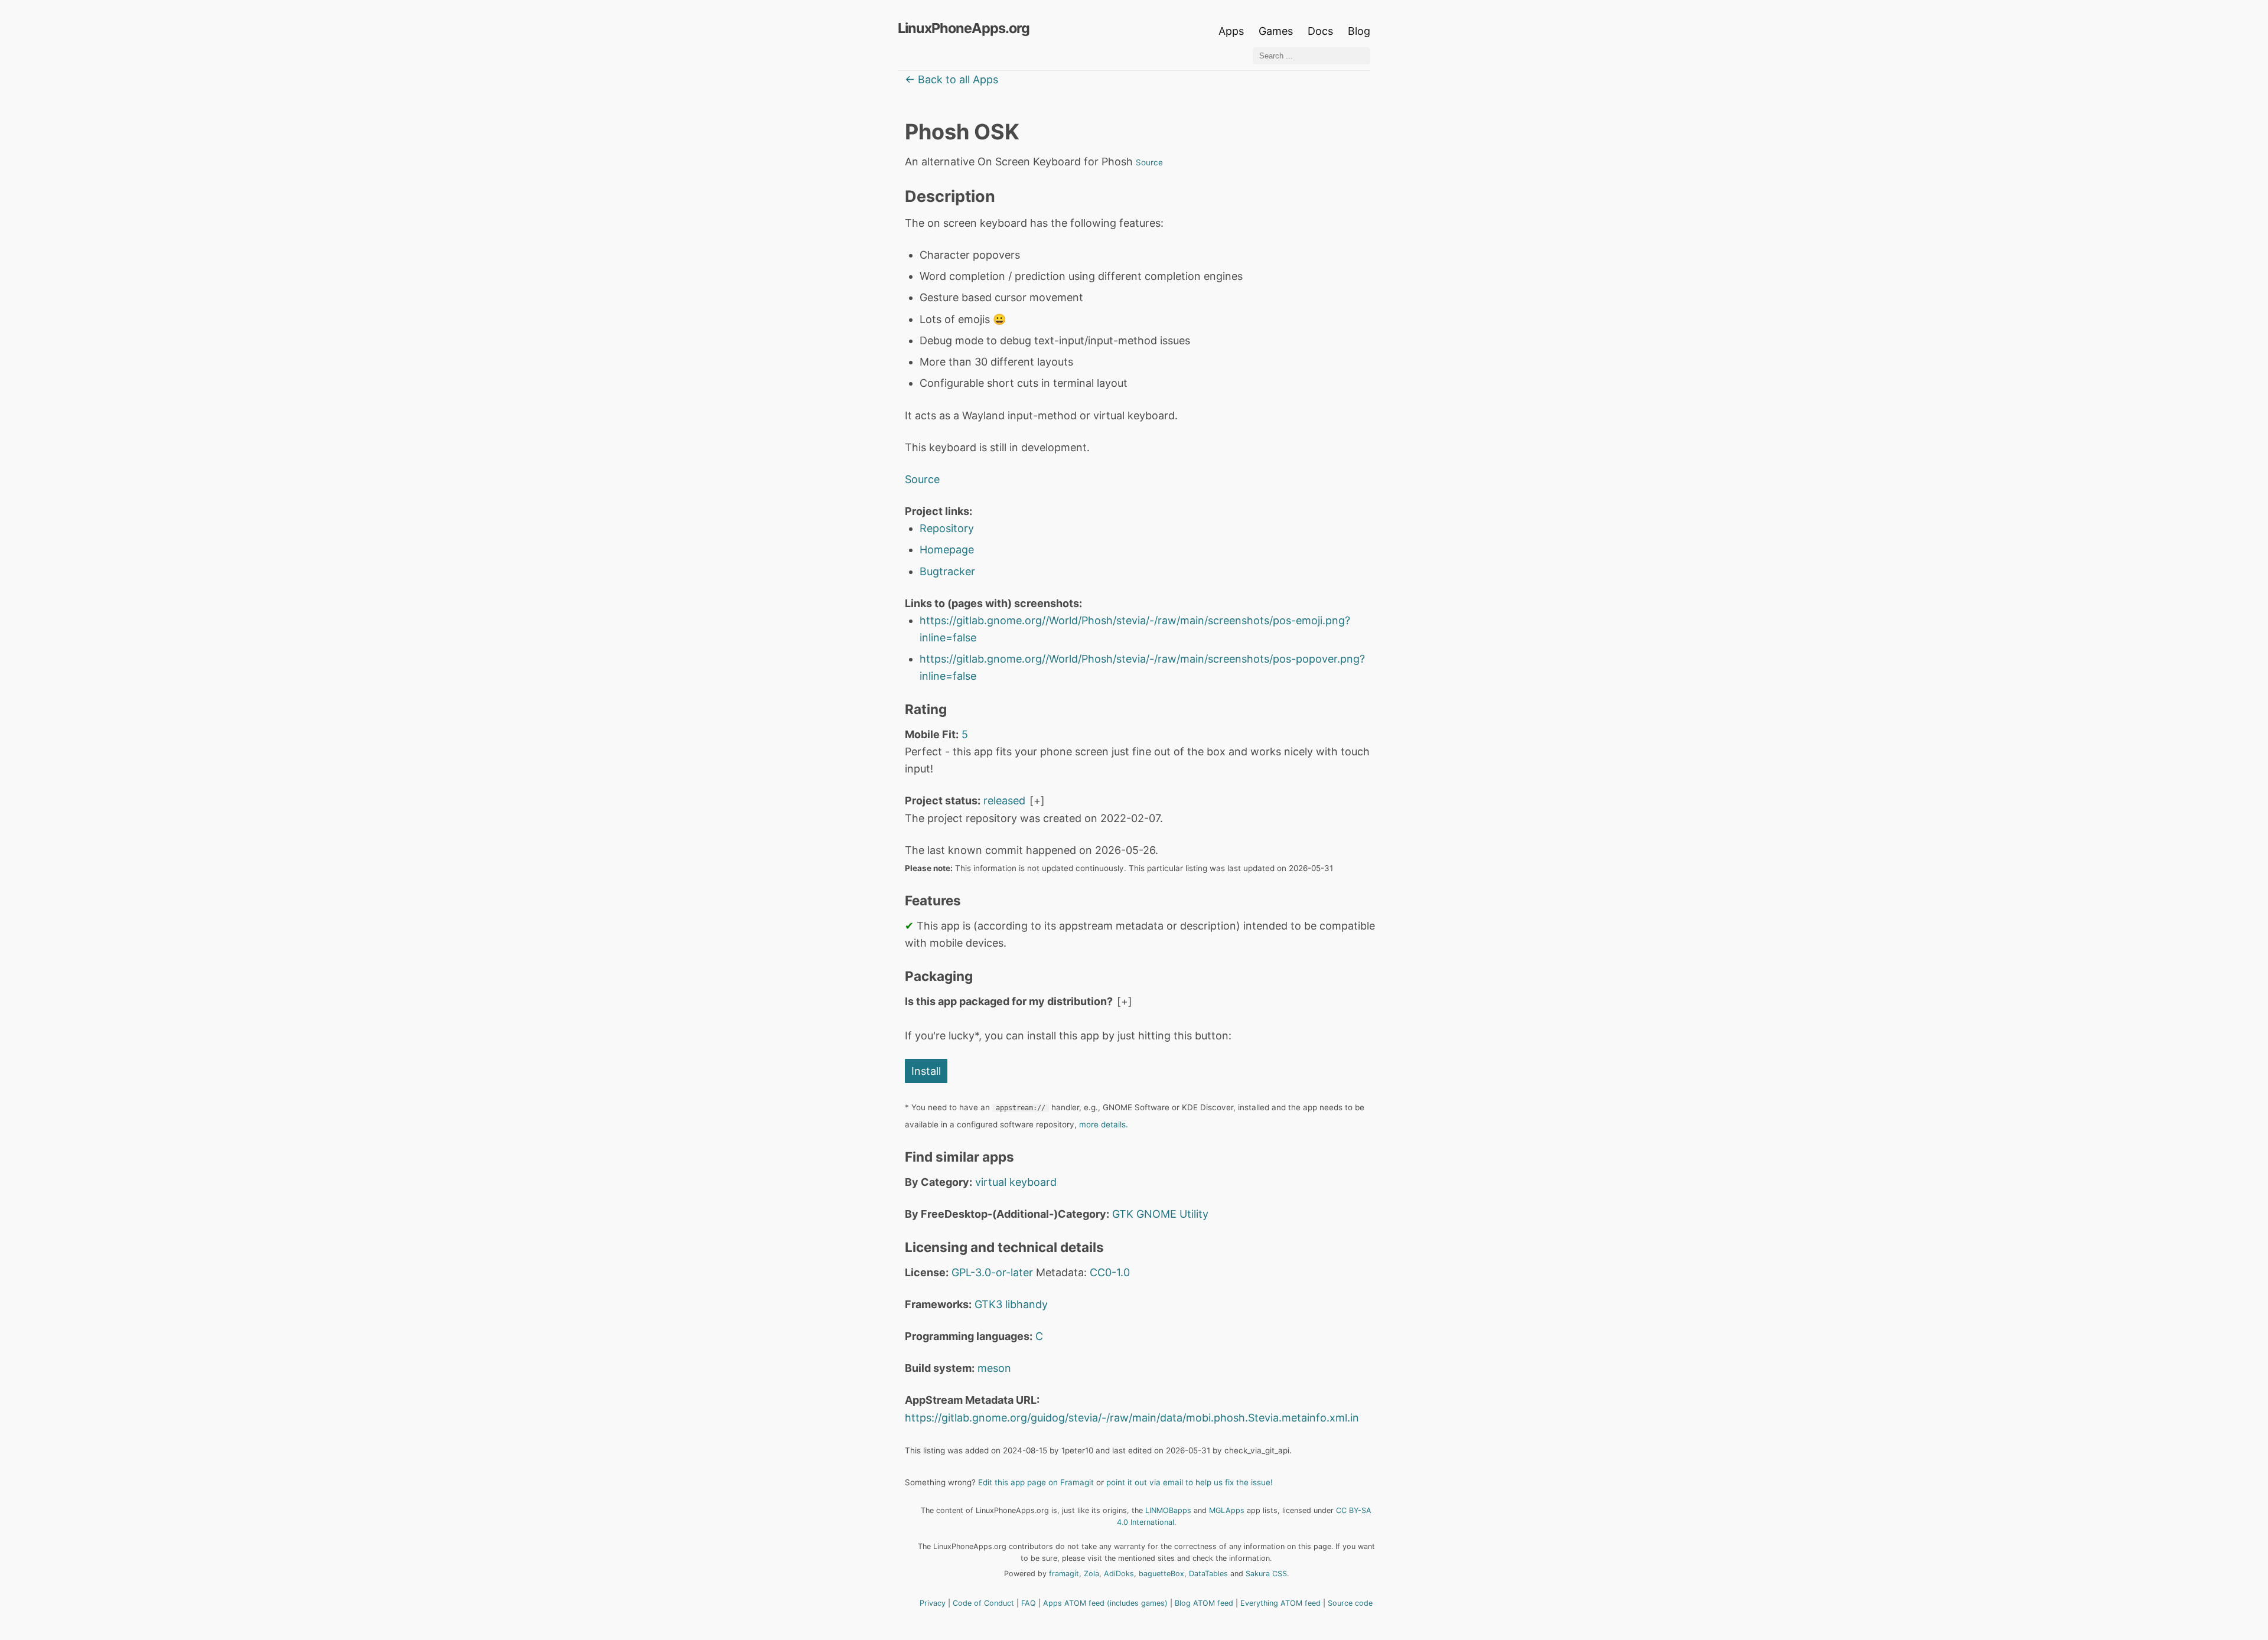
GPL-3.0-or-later (992, 1272)
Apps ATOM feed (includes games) (1105, 1603)
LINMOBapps (1168, 1510)
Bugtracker (947, 571)
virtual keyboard (1016, 1182)
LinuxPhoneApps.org (964, 28)
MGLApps (1227, 1510)
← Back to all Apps (951, 79)
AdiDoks (1119, 1574)
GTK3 (988, 1304)
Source (1149, 162)
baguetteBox (1161, 1574)
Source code (1350, 1603)
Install (926, 1071)
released (1004, 801)
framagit (1064, 1574)
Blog (1359, 31)
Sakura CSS (1266, 1574)
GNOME (1156, 1214)
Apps (1231, 31)
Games (1276, 31)
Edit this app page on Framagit (1036, 1482)
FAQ (1029, 1603)
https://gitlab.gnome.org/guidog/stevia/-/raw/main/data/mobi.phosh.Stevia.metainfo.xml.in (1132, 1418)
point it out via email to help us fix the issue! (1190, 1482)
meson (994, 1368)
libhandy (1027, 1304)
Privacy (933, 1603)
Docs (1322, 31)
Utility (1194, 1214)
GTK (1123, 1214)
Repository (947, 528)
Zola (1091, 1574)
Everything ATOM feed (1280, 1603)
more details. (1104, 1124)
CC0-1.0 (1110, 1272)
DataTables (1208, 1574)
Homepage (947, 550)
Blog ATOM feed (1204, 1603)
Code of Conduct (983, 1603)
